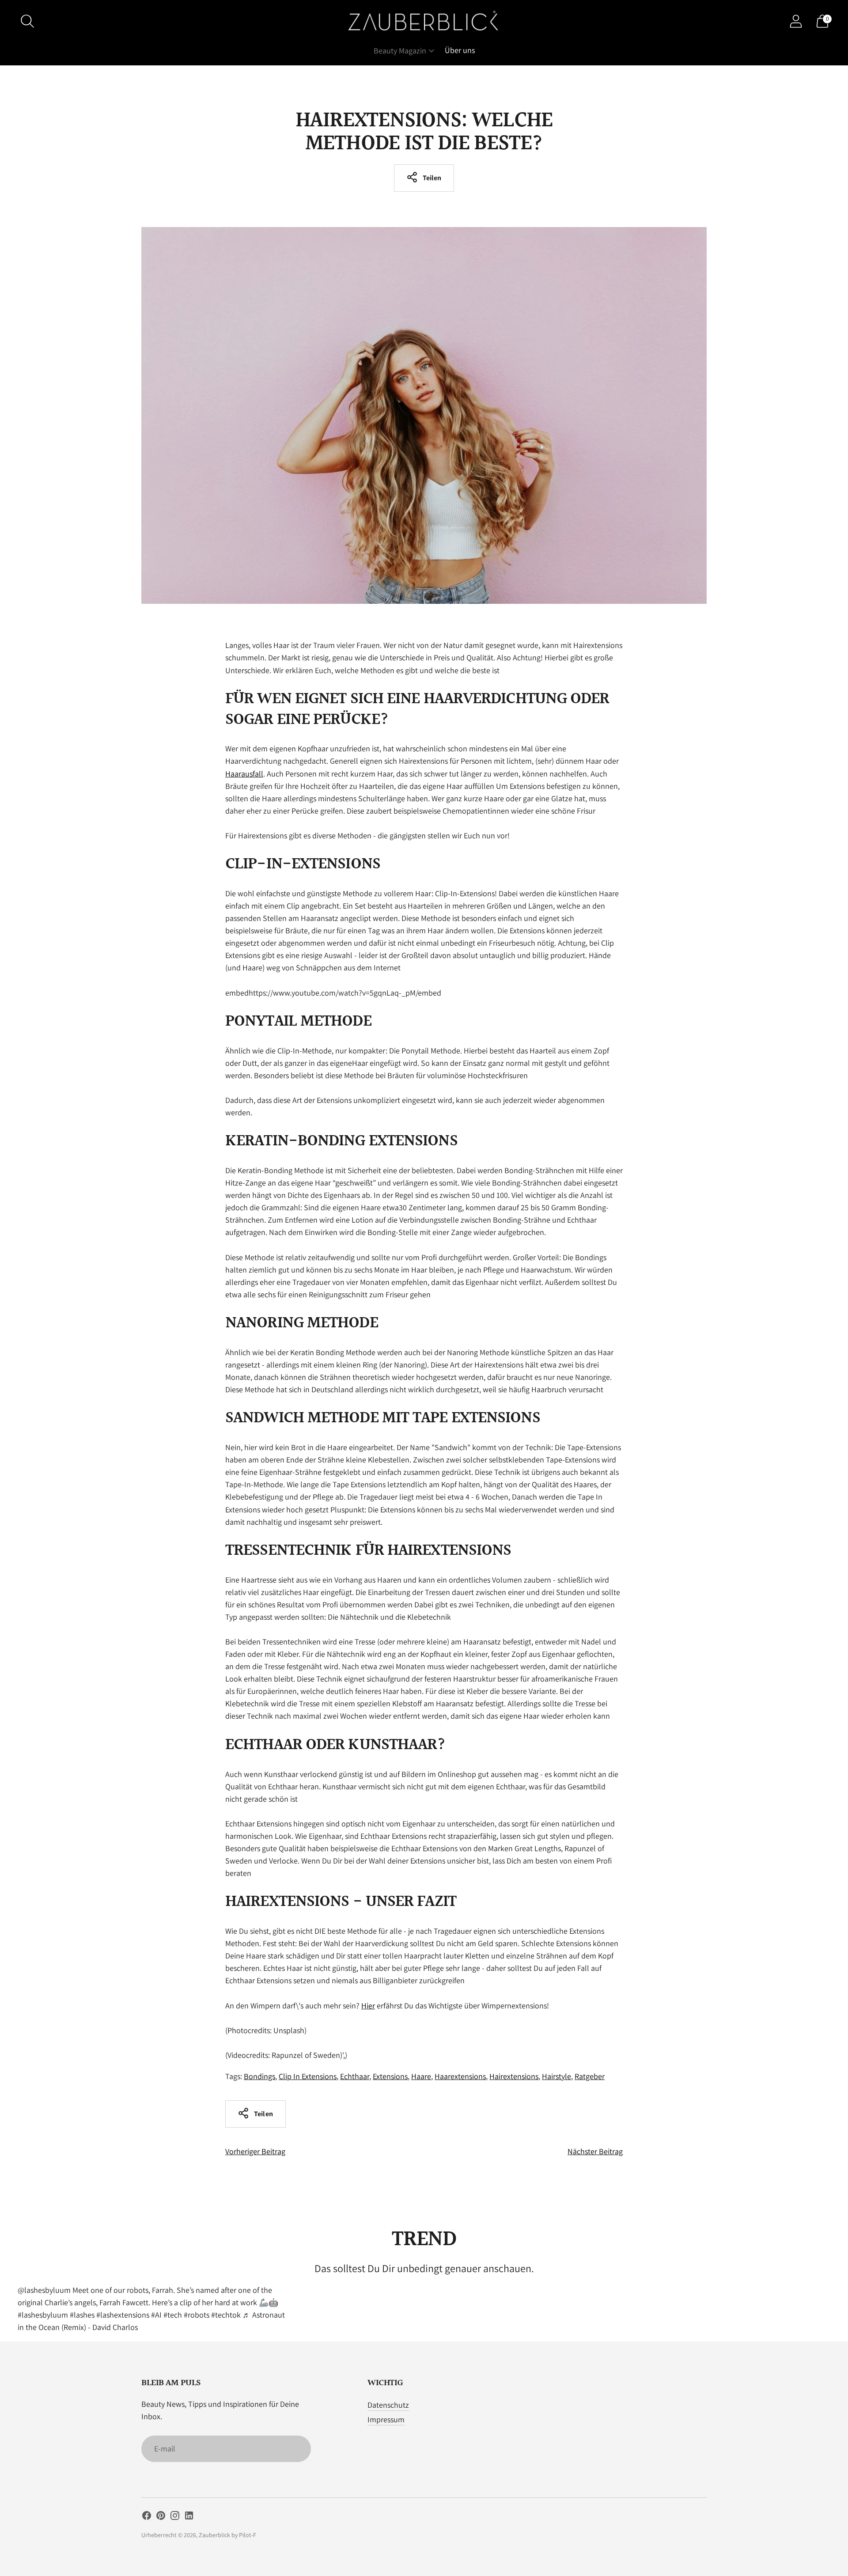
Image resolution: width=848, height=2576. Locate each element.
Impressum (386, 2419)
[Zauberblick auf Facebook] (147, 2517)
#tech (173, 2315)
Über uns (460, 50)
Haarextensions (460, 2076)
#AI (156, 2315)
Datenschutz (388, 2405)
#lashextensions (123, 2315)
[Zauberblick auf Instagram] (175, 2517)
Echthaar (355, 2076)
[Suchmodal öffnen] (27, 21)
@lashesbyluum (44, 2290)
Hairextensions (514, 2076)
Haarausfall (244, 774)
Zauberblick (214, 2535)
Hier (368, 2006)
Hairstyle (556, 2076)
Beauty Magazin (400, 51)
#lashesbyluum (43, 2315)
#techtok (226, 2315)
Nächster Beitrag (595, 2151)
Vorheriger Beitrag (255, 2151)
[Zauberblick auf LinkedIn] (189, 2517)
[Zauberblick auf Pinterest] (161, 2517)
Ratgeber (590, 2076)
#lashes (82, 2315)
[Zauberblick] (424, 21)
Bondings (259, 2076)
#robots (197, 2315)
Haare (421, 2076)
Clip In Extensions (308, 2076)
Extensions (390, 2076)
